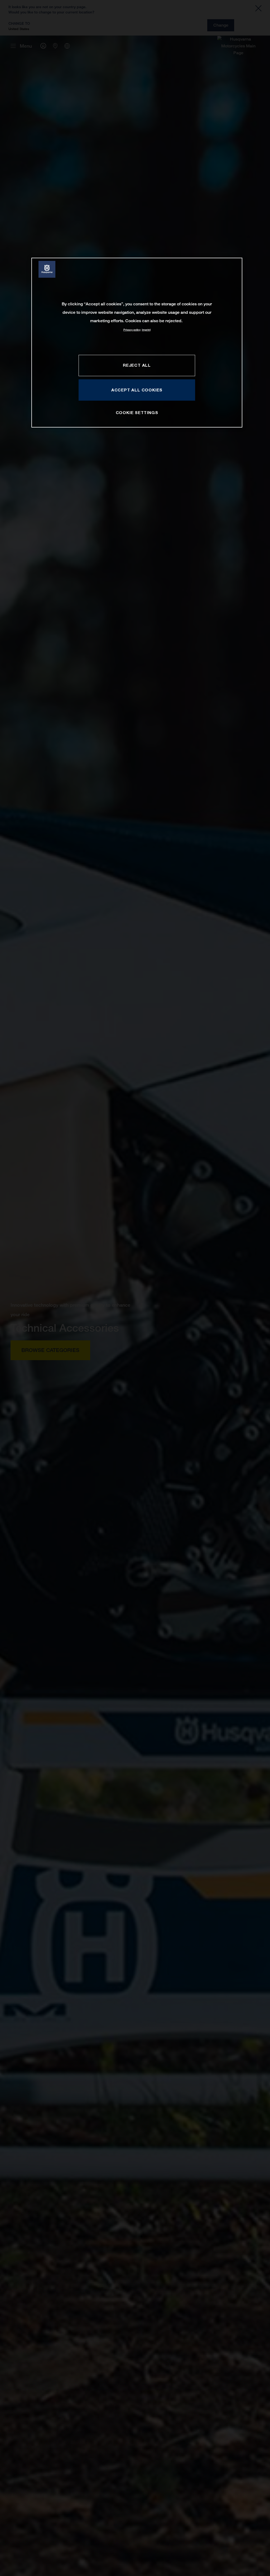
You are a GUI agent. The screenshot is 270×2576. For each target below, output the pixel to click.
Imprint (146, 330)
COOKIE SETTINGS (137, 412)
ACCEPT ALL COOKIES (137, 390)
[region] (137, 343)
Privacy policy (132, 330)
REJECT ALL (137, 365)
